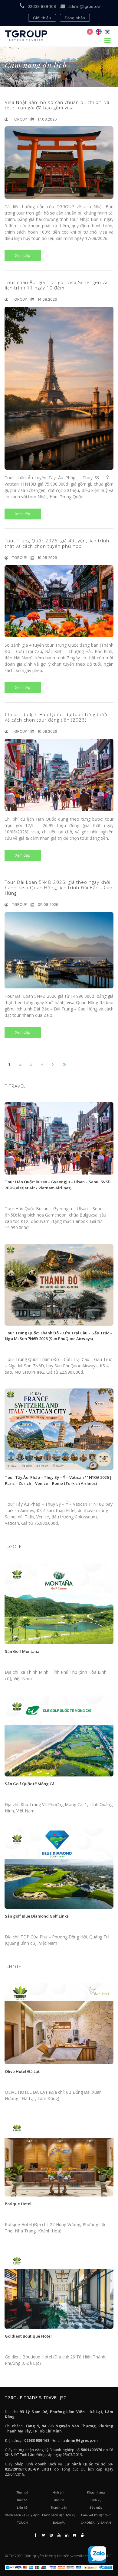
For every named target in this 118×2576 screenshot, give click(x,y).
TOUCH (22, 2523)
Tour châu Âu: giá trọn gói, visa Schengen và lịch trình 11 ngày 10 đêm (56, 285)
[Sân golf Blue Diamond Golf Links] (59, 1868)
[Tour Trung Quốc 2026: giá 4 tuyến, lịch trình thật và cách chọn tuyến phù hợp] (59, 601)
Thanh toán (59, 2507)
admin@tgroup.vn (85, 6)
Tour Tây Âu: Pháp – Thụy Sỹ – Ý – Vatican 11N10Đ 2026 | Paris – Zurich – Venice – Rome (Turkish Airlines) (58, 1480)
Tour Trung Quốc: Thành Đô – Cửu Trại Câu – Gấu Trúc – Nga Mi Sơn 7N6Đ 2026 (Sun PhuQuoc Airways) (59, 1336)
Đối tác (22, 2500)
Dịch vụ (96, 2500)
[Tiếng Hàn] (107, 32)
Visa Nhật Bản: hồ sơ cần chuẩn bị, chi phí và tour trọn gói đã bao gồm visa (57, 105)
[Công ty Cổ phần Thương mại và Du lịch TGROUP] (59, 2568)
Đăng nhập (75, 18)
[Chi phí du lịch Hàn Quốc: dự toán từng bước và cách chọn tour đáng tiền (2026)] (59, 775)
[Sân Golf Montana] (59, 1603)
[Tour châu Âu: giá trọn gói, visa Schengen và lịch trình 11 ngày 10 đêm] (59, 388)
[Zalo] (97, 2555)
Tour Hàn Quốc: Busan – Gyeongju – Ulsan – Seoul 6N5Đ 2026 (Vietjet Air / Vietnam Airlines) (58, 1185)
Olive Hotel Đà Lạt (22, 2071)
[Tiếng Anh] (99, 32)
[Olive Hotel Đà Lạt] (59, 2023)
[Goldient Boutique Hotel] (59, 2288)
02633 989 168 (42, 6)
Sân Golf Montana (22, 1651)
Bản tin (59, 2500)
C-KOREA (88, 2523)
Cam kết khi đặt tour (96, 2515)
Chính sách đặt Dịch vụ (59, 2515)
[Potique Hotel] (59, 2156)
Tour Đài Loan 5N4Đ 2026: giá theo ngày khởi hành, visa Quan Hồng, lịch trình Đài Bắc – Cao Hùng (59, 887)
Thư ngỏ (22, 2492)
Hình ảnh (59, 2492)
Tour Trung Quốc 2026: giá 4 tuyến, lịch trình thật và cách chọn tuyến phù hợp (57, 543)
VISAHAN (104, 2523)
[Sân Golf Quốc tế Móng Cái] (59, 1736)
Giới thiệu (42, 18)
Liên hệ (22, 2507)
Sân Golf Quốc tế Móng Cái (30, 1784)
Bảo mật (96, 2507)
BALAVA (59, 2523)
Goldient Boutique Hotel (28, 2336)
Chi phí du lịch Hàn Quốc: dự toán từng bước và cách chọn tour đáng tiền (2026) (57, 717)
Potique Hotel (18, 2204)
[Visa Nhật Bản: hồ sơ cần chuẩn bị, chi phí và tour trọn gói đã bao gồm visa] (59, 163)
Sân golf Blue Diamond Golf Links (37, 1916)
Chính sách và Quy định (22, 2515)
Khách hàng (96, 2492)
